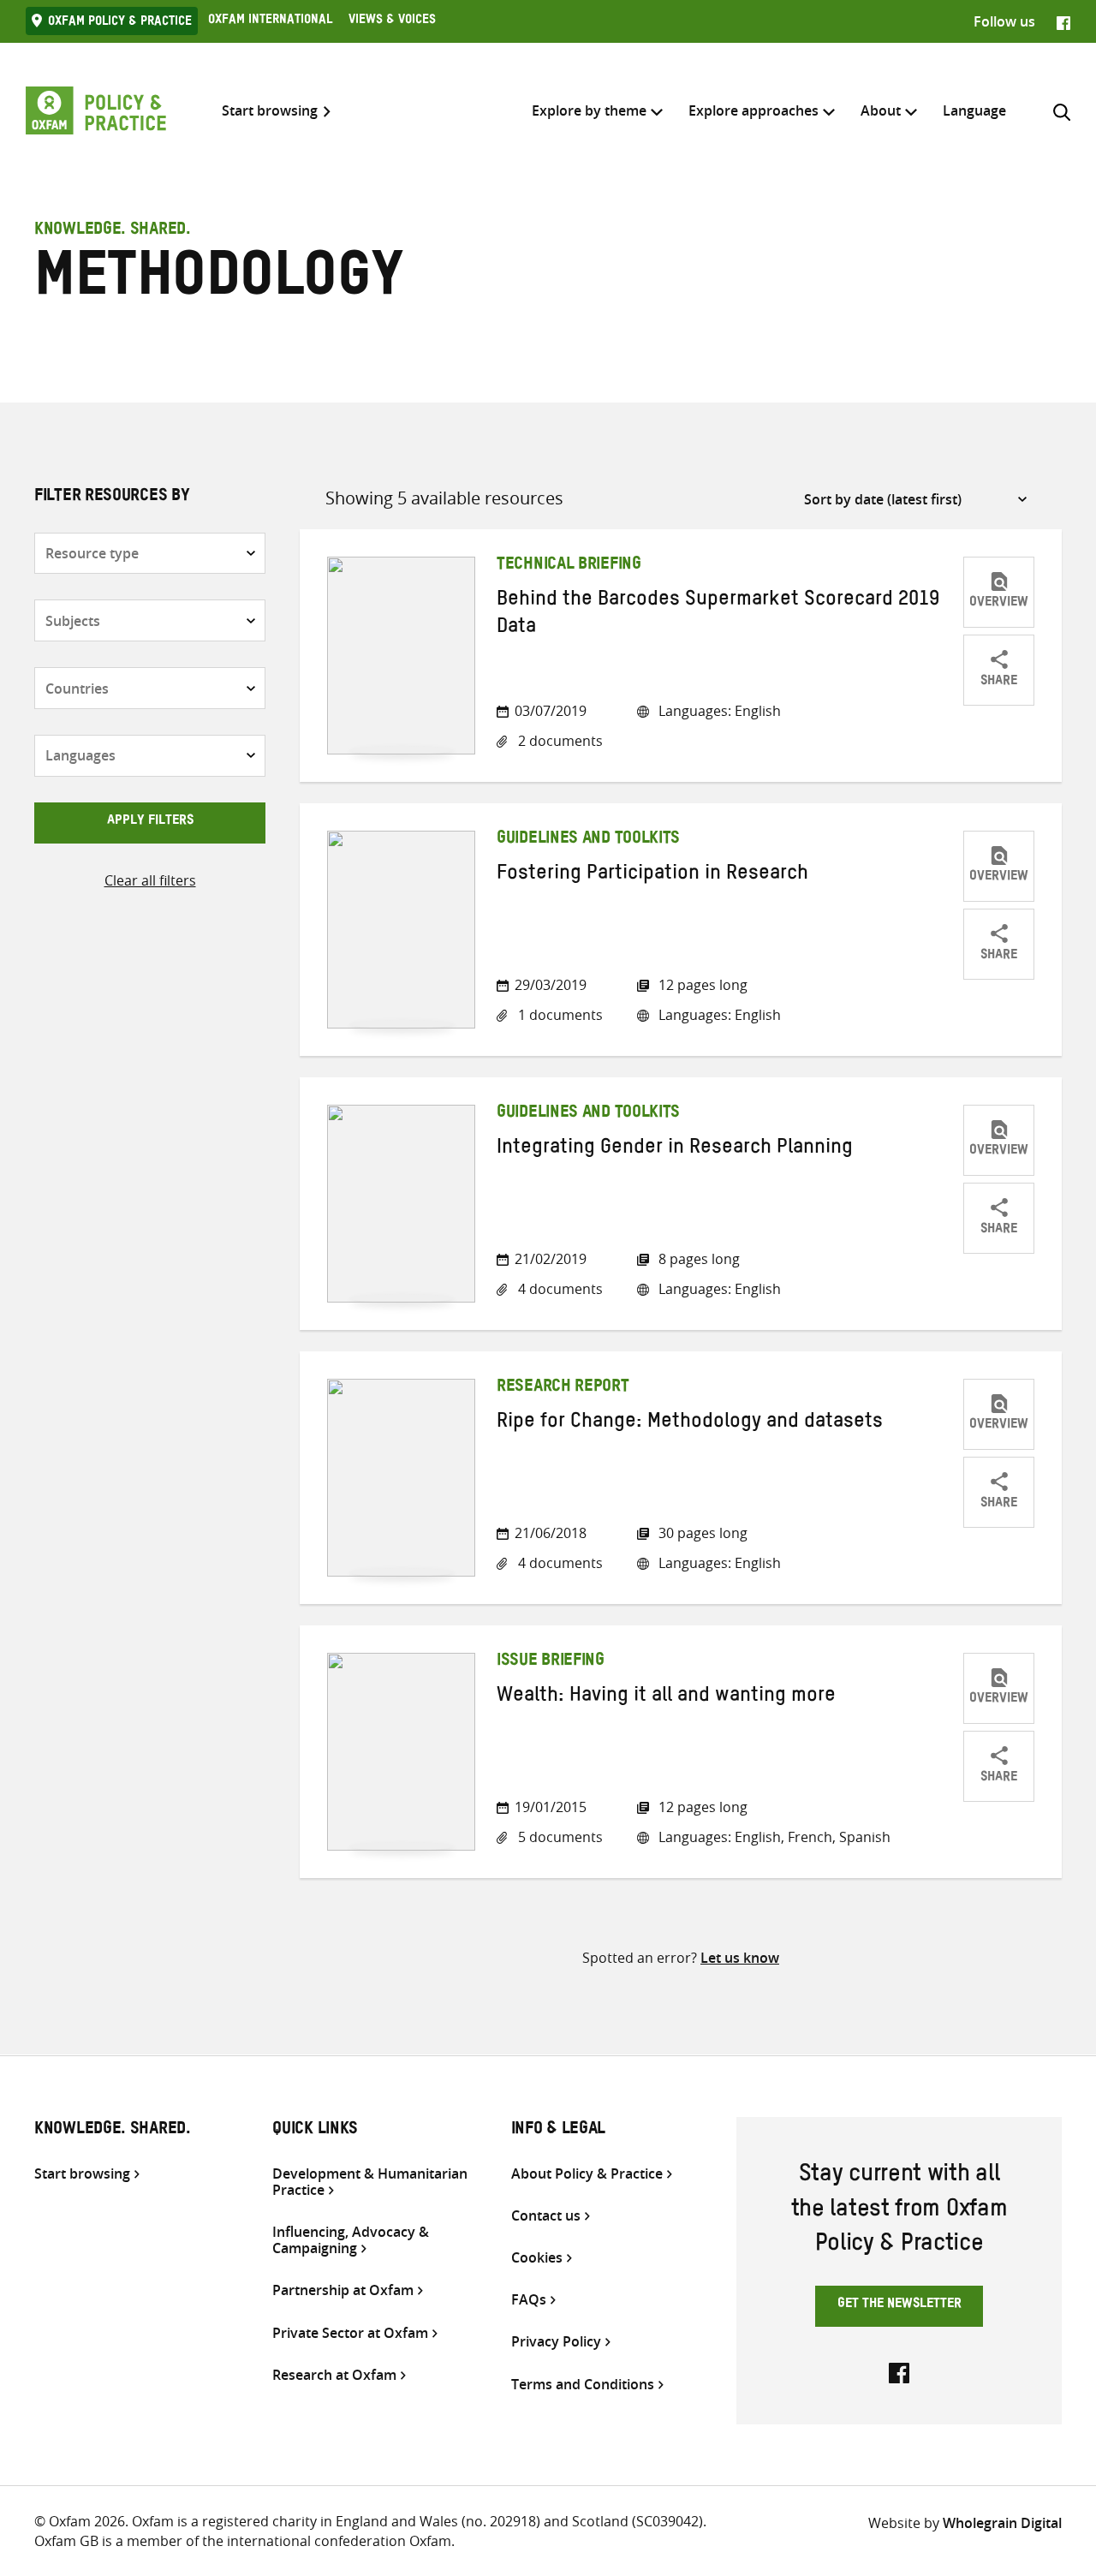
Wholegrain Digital (1002, 2523)
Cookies (537, 2258)
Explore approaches (753, 110)
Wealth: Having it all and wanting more (666, 1698)
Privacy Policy (556, 2342)
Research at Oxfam (334, 2375)
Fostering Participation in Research (652, 876)
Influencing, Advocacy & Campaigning (351, 2240)
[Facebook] (1063, 21)
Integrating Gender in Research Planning (675, 1150)
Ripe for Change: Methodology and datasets (690, 1424)
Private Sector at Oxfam (350, 2333)
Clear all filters (150, 880)
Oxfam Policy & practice (120, 23)
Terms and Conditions (583, 2385)
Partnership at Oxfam (343, 2290)
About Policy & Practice (587, 2174)
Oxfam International (270, 21)
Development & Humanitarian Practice (370, 2182)
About (881, 110)
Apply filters (150, 822)
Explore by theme (589, 110)
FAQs (529, 2300)
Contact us (546, 2216)
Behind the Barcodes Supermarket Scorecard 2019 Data (718, 616)
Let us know (740, 1958)
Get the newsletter (899, 2305)
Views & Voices (392, 21)
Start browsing (270, 111)
